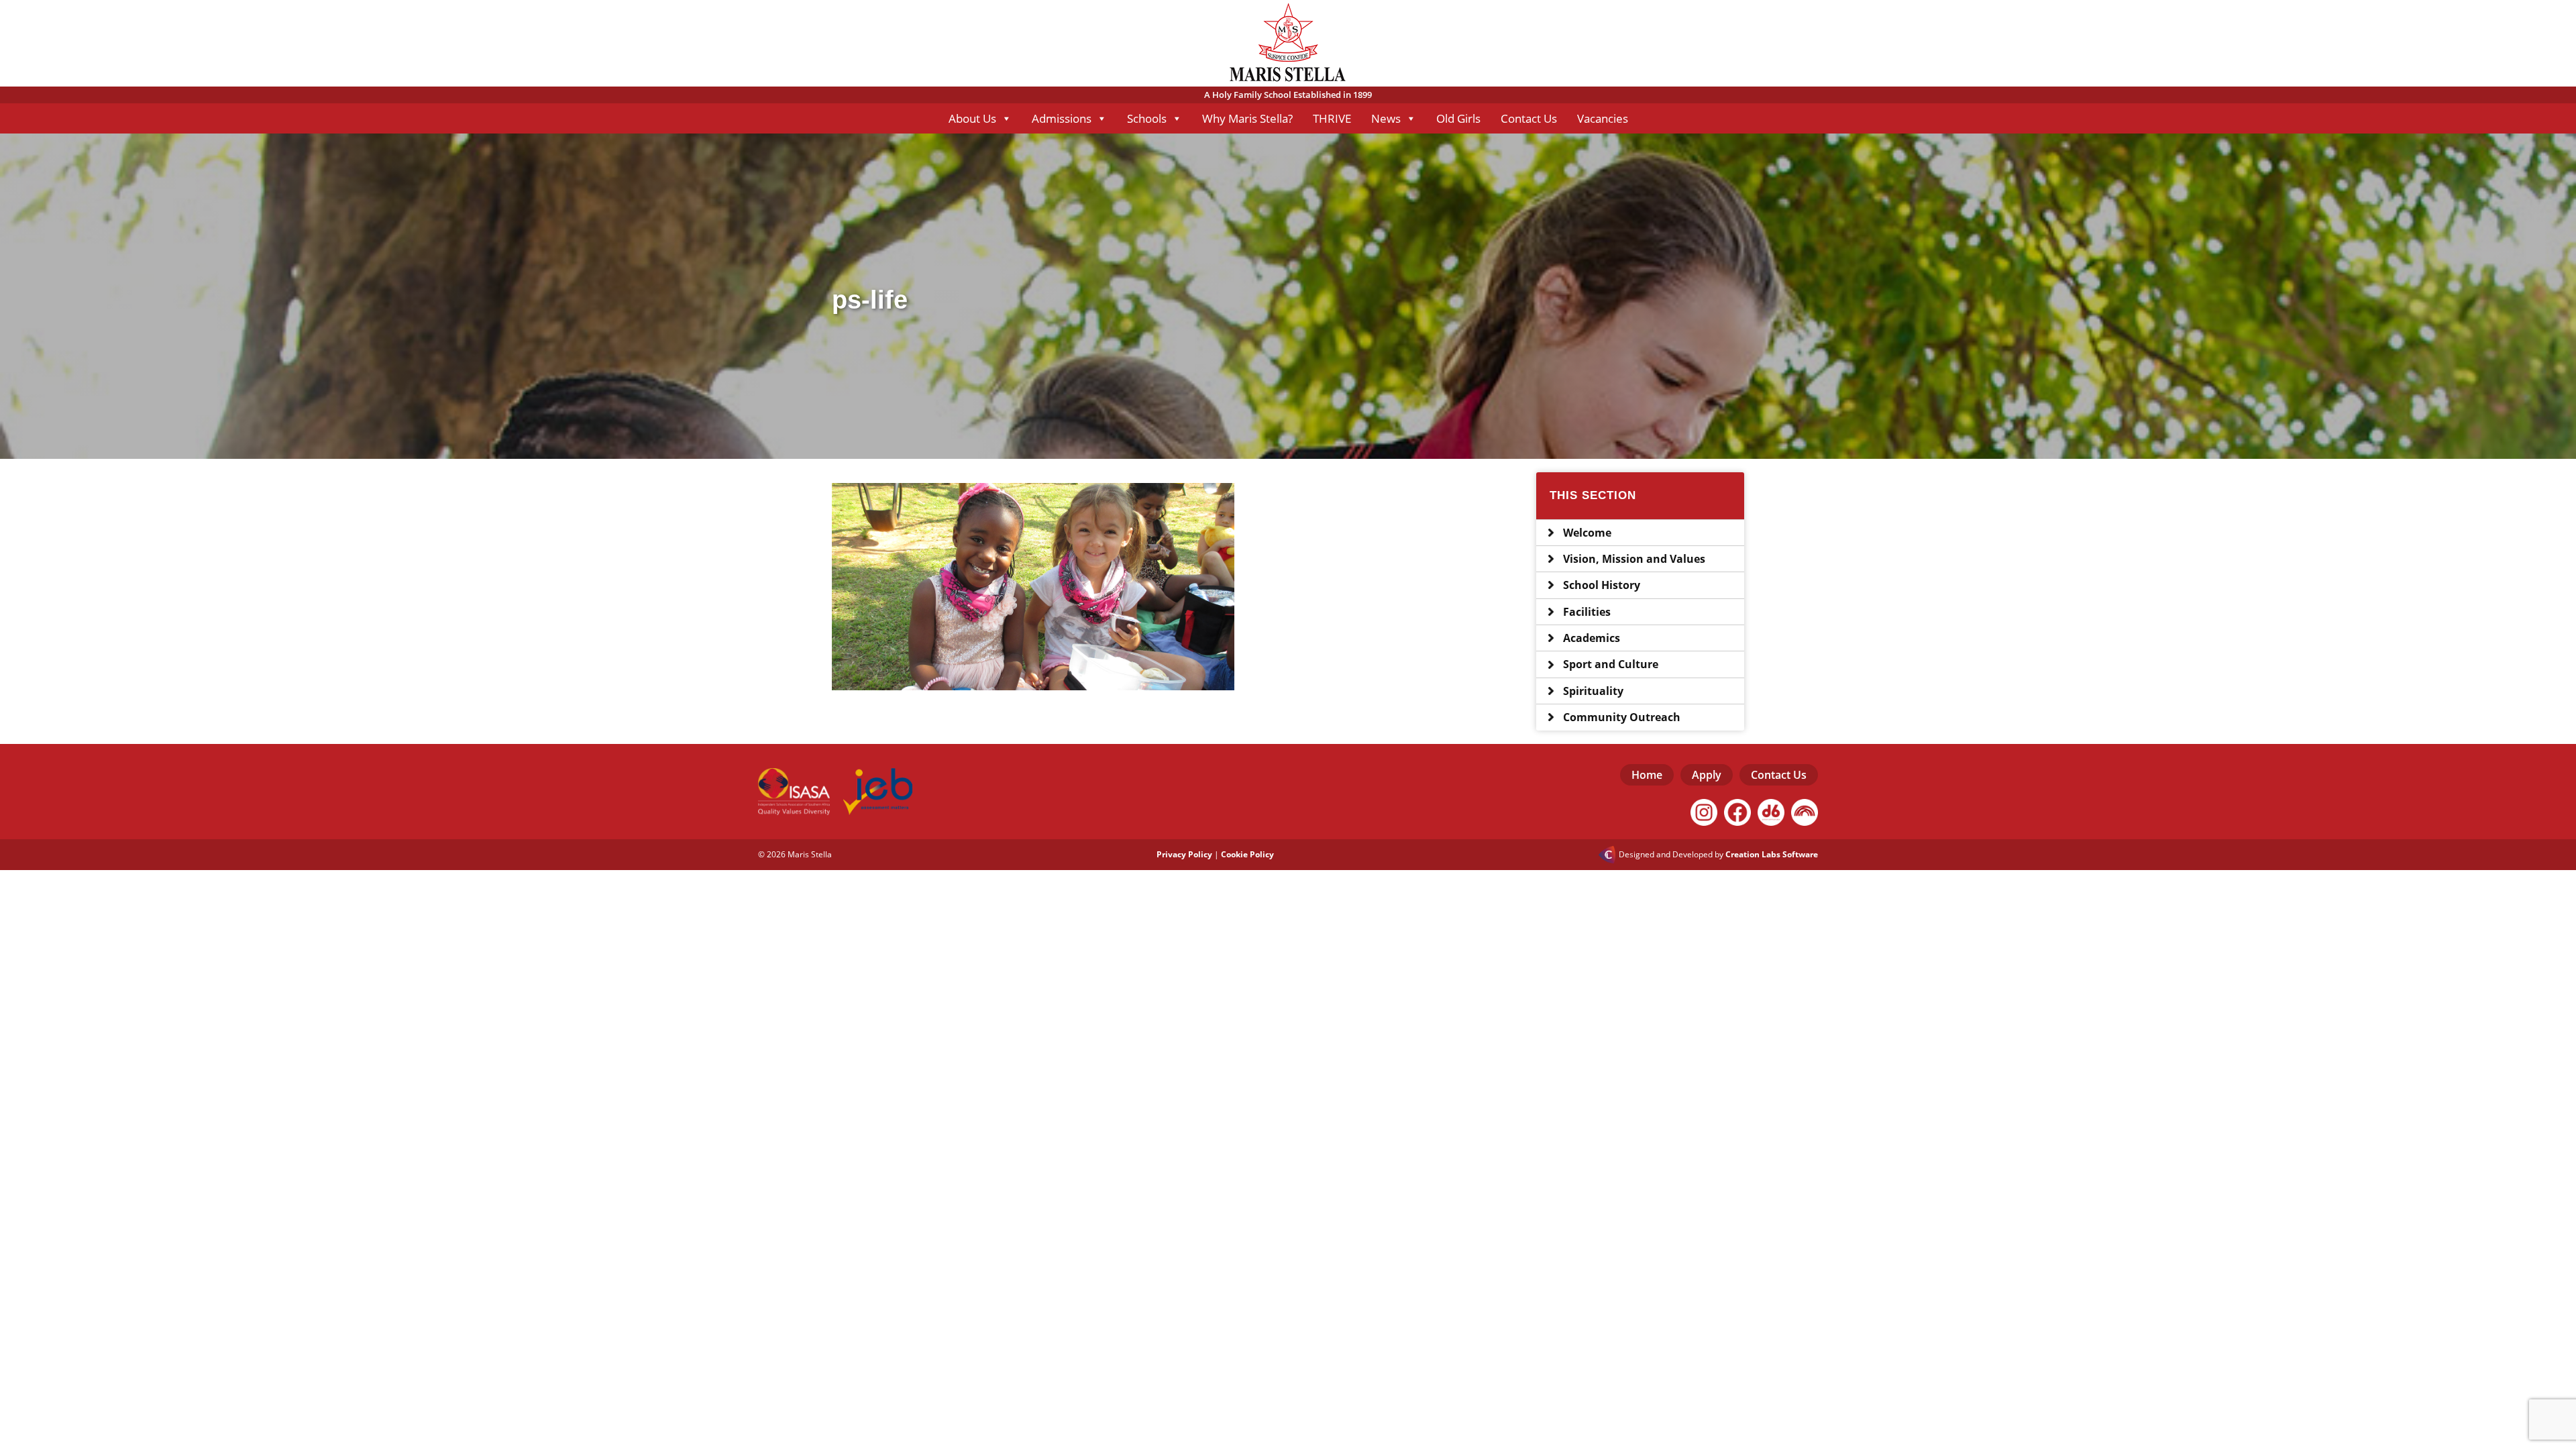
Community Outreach (1622, 717)
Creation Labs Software (1772, 855)
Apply (1707, 775)
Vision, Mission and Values (1634, 559)
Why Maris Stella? (1247, 118)
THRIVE (1332, 118)
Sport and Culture (1611, 664)
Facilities (1587, 612)
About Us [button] (972, 118)
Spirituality (1593, 691)
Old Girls (1458, 118)
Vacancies (1603, 118)
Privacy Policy (1184, 854)
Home (1647, 775)
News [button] (1386, 118)
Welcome (1587, 533)
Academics (1592, 638)
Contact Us (1529, 118)
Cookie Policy (1247, 854)
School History (1602, 585)
